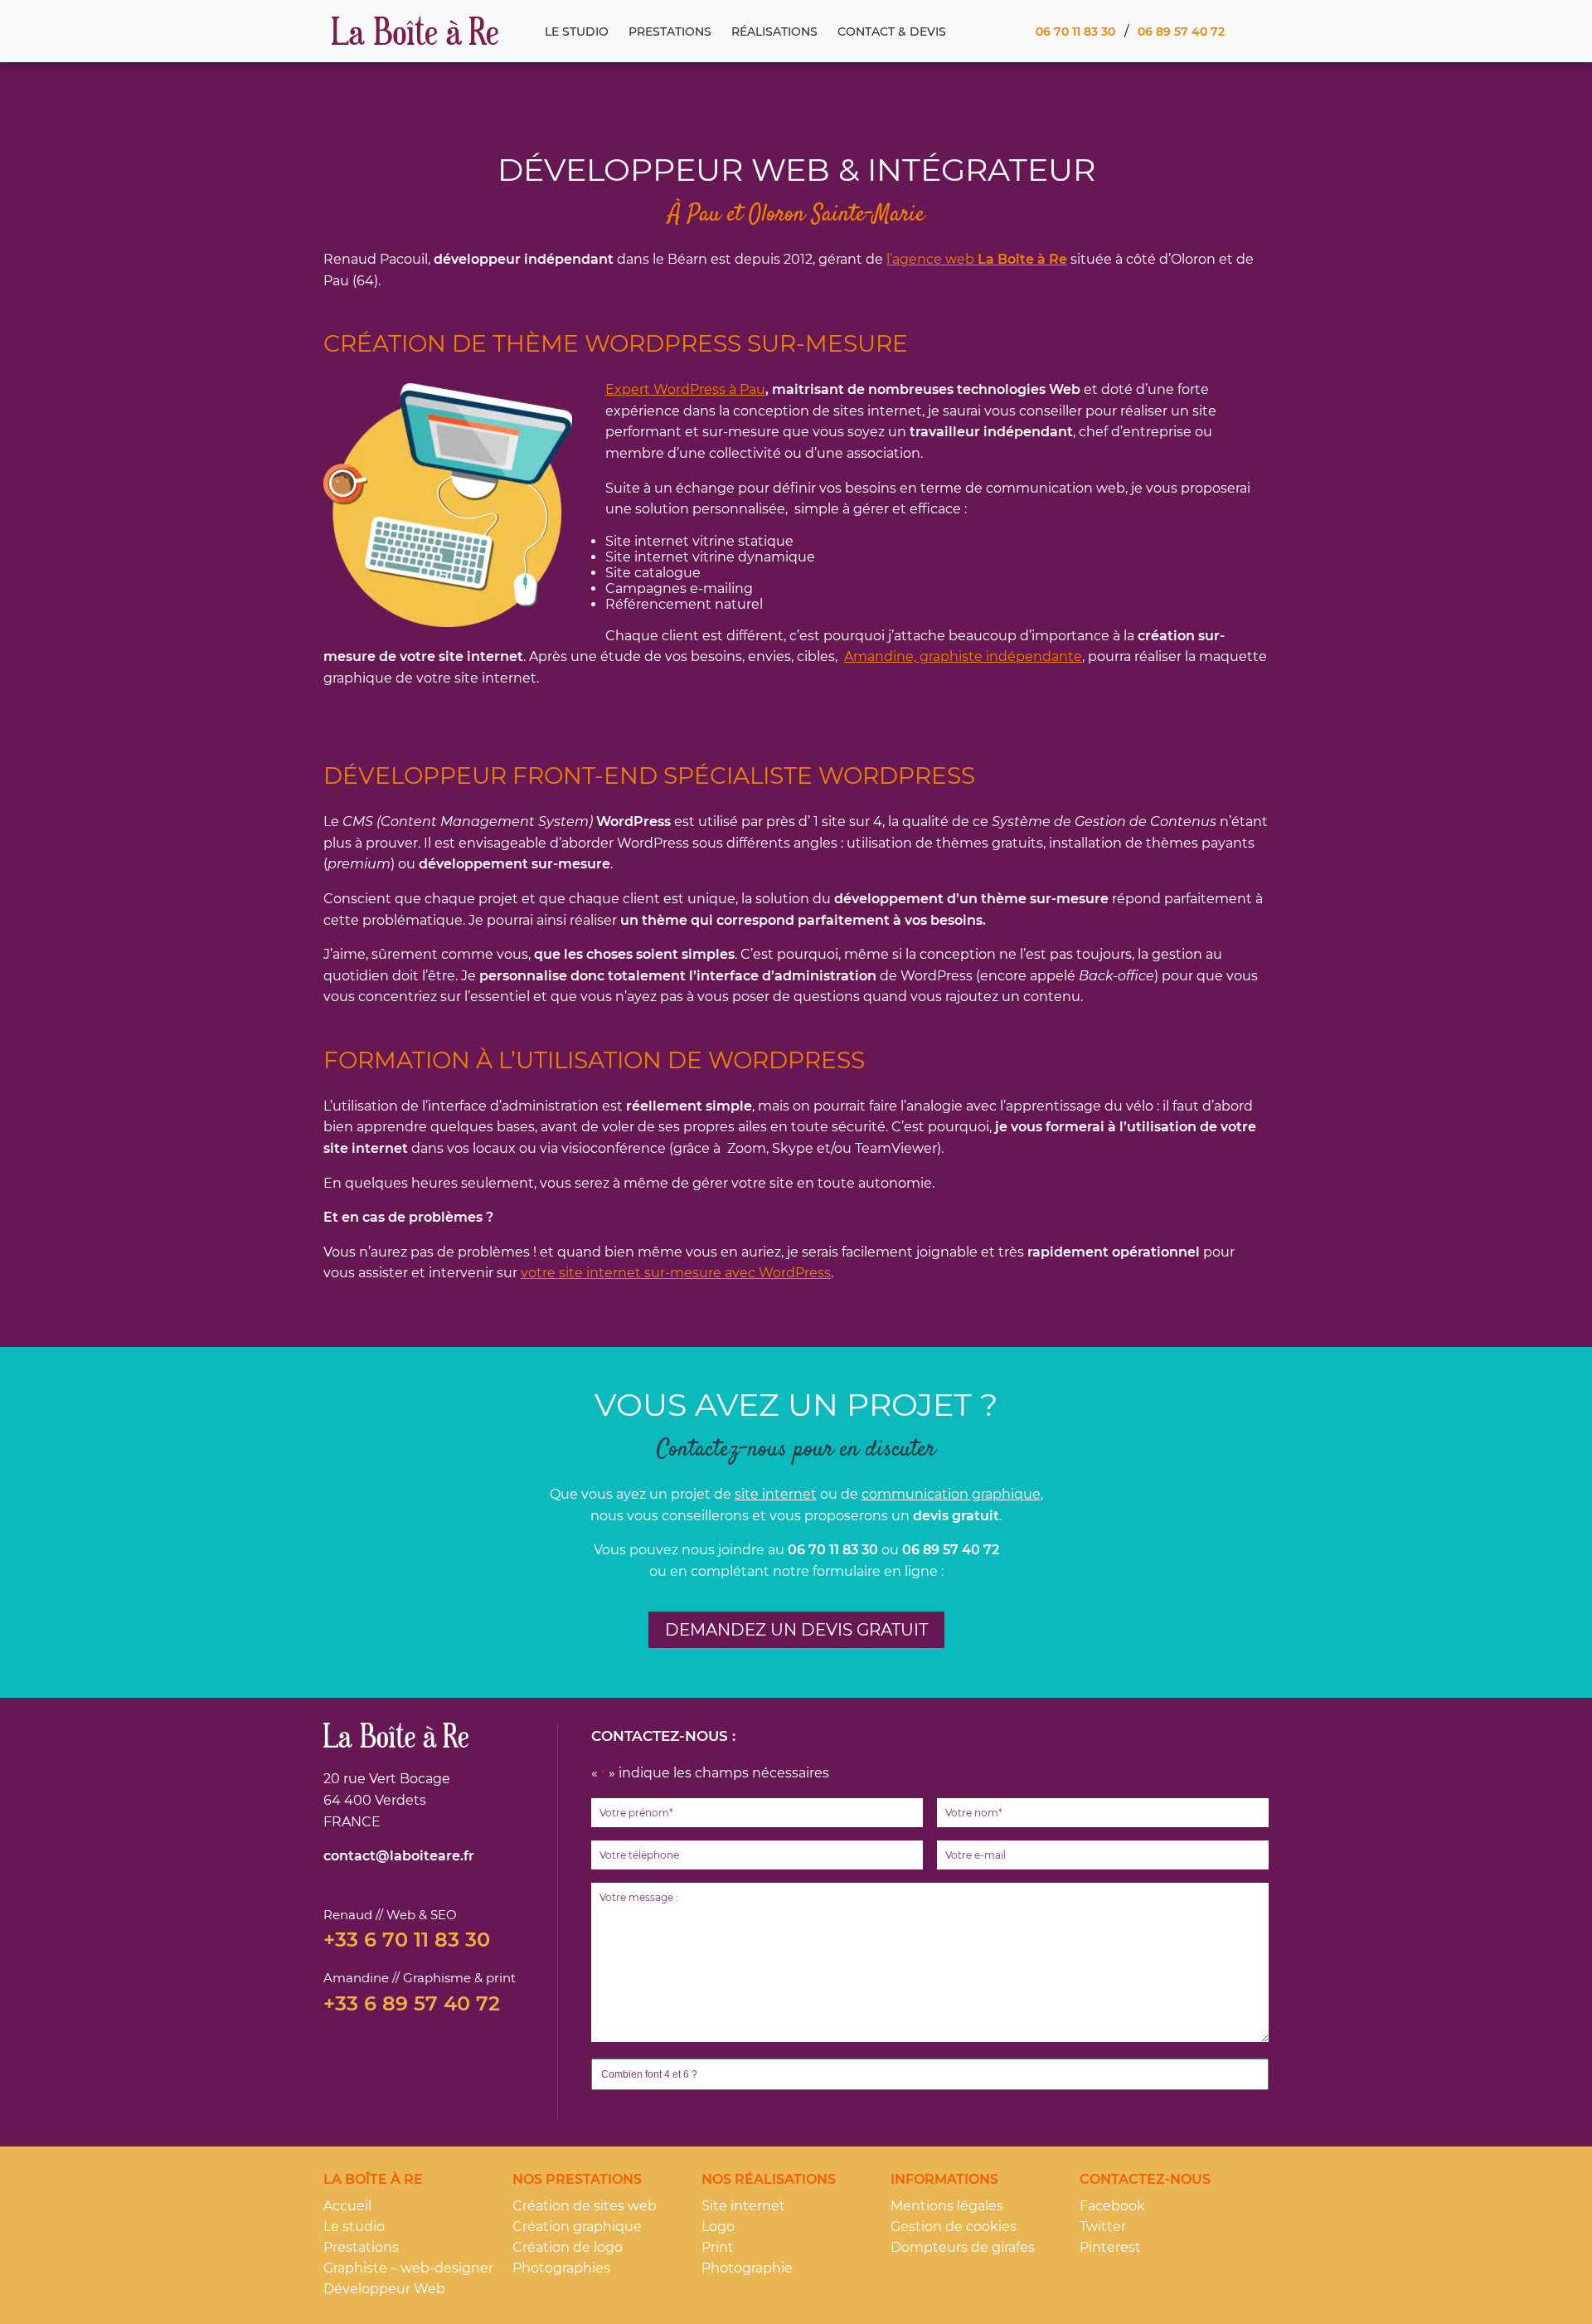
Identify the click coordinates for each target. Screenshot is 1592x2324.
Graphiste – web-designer (408, 2268)
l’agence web (977, 259)
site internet (776, 1494)
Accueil (347, 2206)
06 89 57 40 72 (1181, 32)
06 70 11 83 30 (1075, 32)
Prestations (670, 32)
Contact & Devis (892, 32)
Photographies (561, 2268)
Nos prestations (577, 2179)
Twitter (1103, 2227)
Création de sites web (585, 2206)
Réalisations (774, 32)
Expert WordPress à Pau (685, 389)
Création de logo (568, 2247)
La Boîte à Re (415, 32)
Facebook (1112, 2206)
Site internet (743, 2206)
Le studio (577, 32)
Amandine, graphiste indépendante (963, 656)
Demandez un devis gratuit (796, 1630)
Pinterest (1110, 2247)
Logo (718, 2227)
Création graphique (577, 2227)
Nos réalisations (769, 2179)
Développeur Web (384, 2289)
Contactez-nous (1145, 2179)
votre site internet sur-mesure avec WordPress (676, 1273)
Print (718, 2247)
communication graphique (951, 1494)
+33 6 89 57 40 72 (412, 2004)
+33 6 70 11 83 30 (407, 1940)
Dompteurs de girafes (963, 2247)
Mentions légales (947, 2206)
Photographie (747, 2268)
